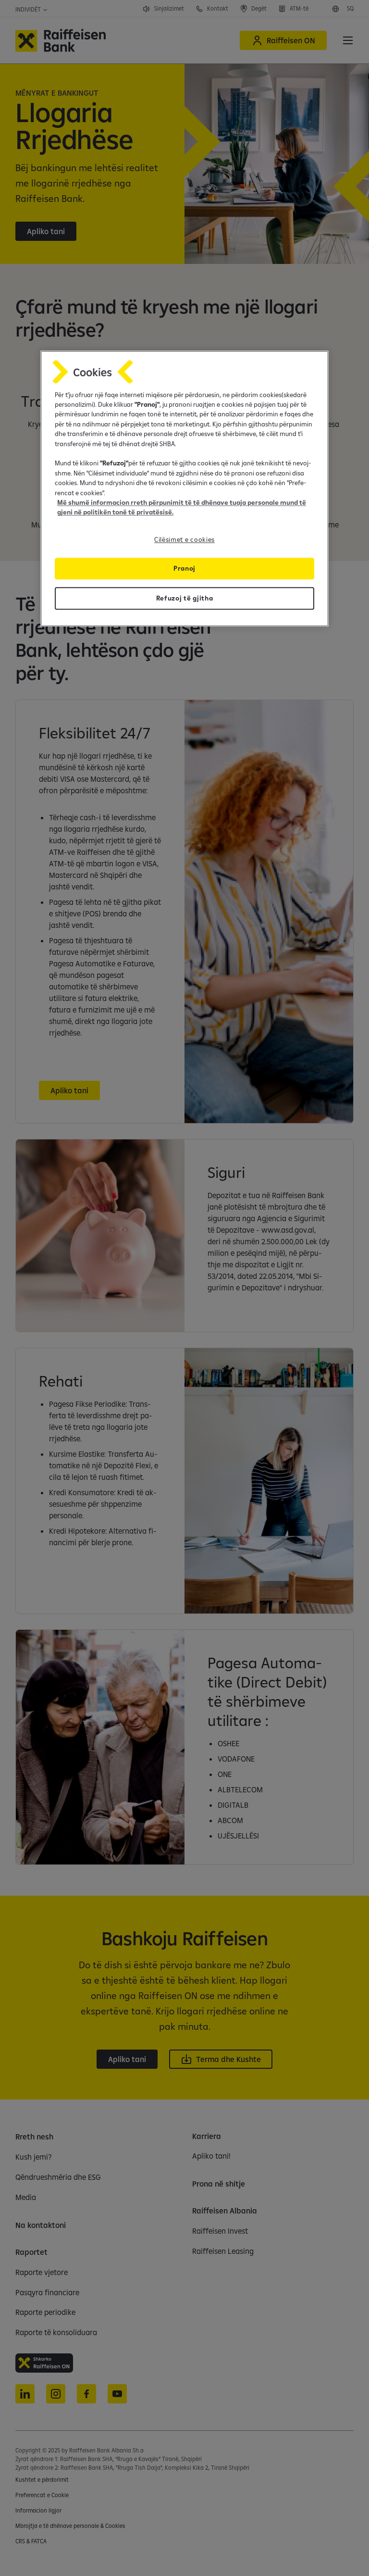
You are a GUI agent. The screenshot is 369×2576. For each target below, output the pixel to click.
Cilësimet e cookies (184, 539)
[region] (184, 488)
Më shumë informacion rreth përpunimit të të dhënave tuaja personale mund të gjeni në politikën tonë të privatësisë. (182, 507)
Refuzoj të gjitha (185, 598)
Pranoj (184, 568)
